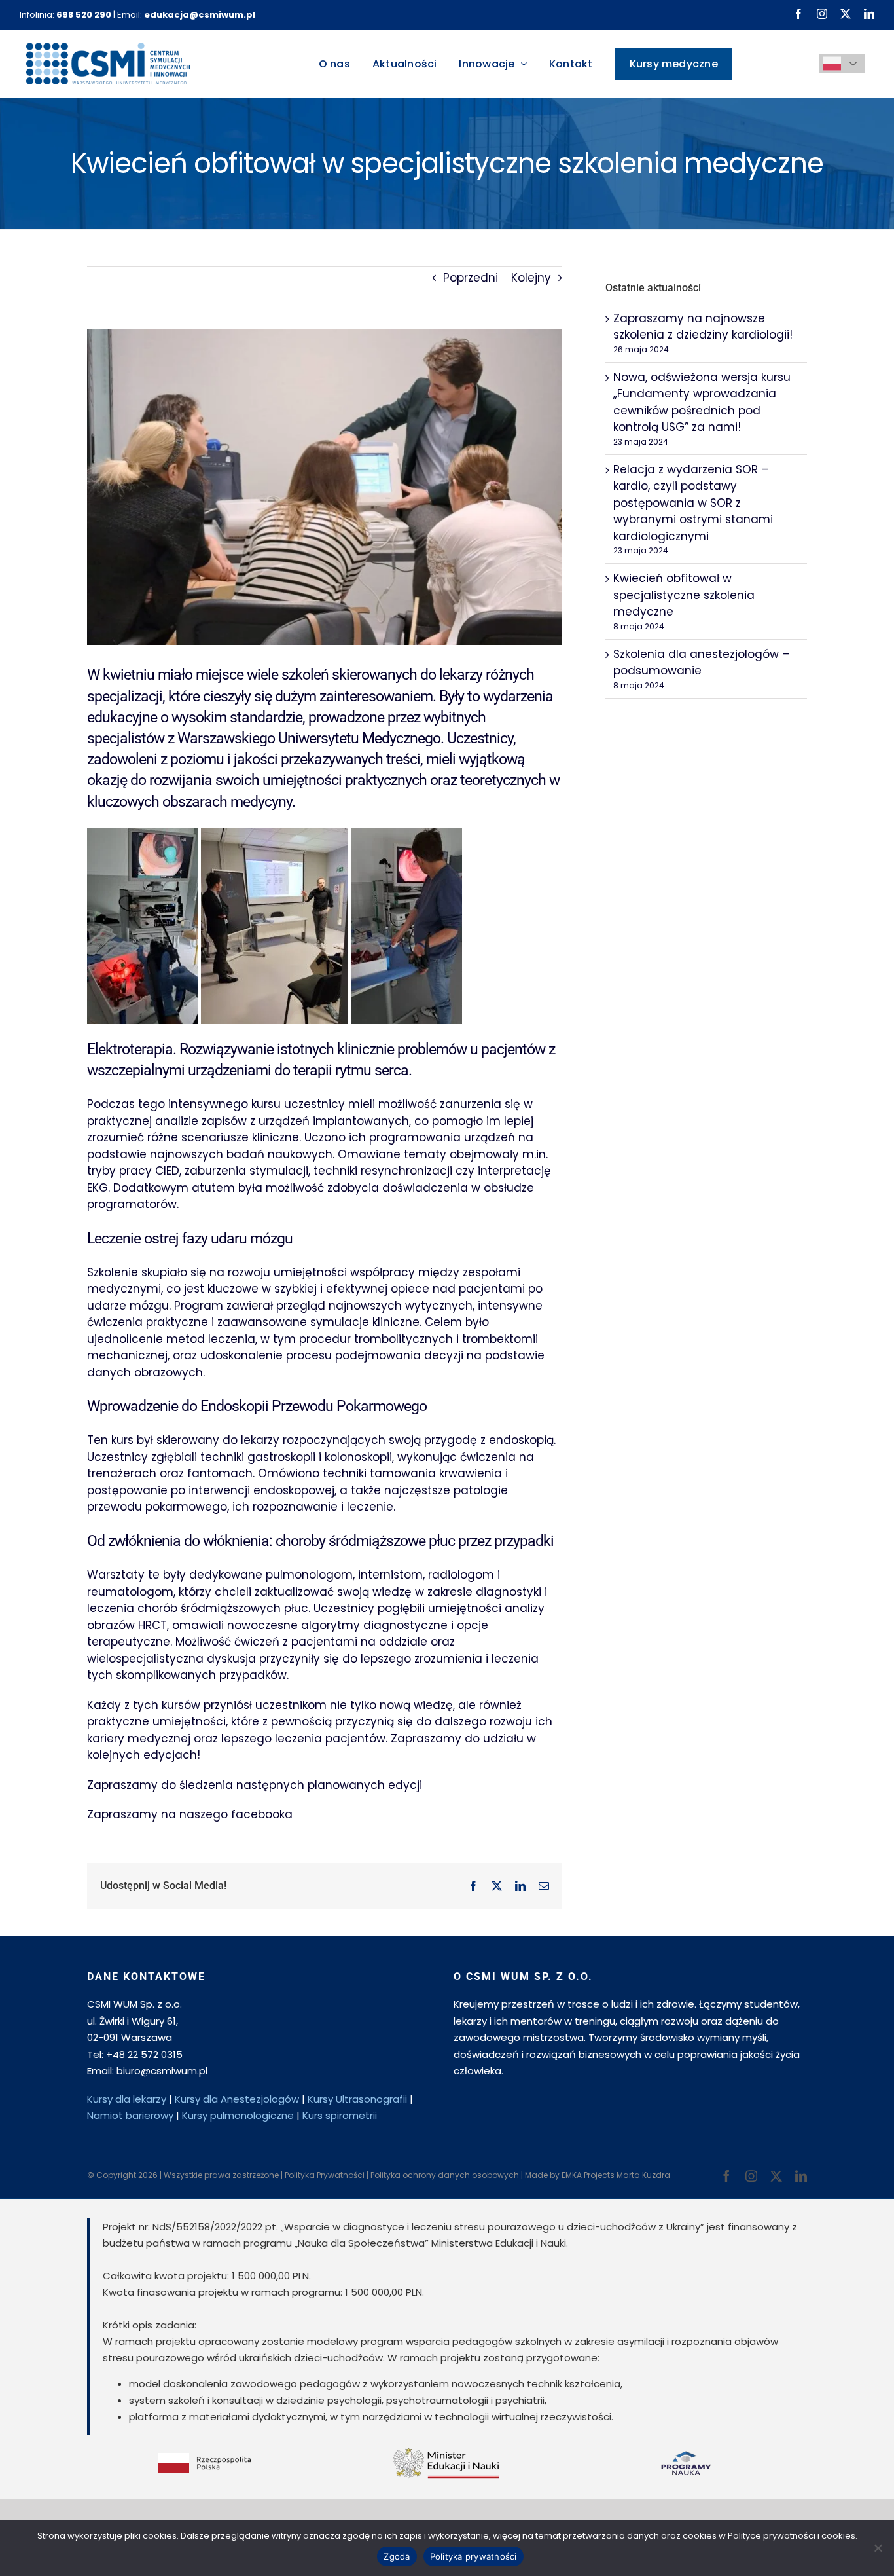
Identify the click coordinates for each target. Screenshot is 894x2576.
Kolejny (531, 278)
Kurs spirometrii (340, 2115)
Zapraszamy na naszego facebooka (190, 1814)
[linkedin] (869, 14)
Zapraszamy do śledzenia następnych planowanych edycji (255, 1785)
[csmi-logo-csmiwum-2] (108, 48)
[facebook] (798, 14)
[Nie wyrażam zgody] (878, 2548)
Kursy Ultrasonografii (357, 2099)
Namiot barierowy (130, 2115)
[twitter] (846, 14)
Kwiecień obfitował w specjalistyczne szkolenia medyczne (684, 595)
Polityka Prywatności (325, 2175)
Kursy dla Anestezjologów (237, 2099)
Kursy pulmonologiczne (238, 2115)
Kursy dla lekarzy (127, 2099)
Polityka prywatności (474, 2556)
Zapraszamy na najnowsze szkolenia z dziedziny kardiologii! (703, 327)
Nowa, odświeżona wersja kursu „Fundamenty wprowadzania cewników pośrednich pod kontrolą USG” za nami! (702, 402)
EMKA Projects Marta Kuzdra (616, 2175)
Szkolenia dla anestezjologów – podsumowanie (701, 663)
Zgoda (397, 2556)
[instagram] (822, 14)
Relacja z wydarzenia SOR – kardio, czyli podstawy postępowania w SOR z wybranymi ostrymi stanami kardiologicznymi (693, 503)
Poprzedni (471, 278)
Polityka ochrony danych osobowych (445, 2175)
